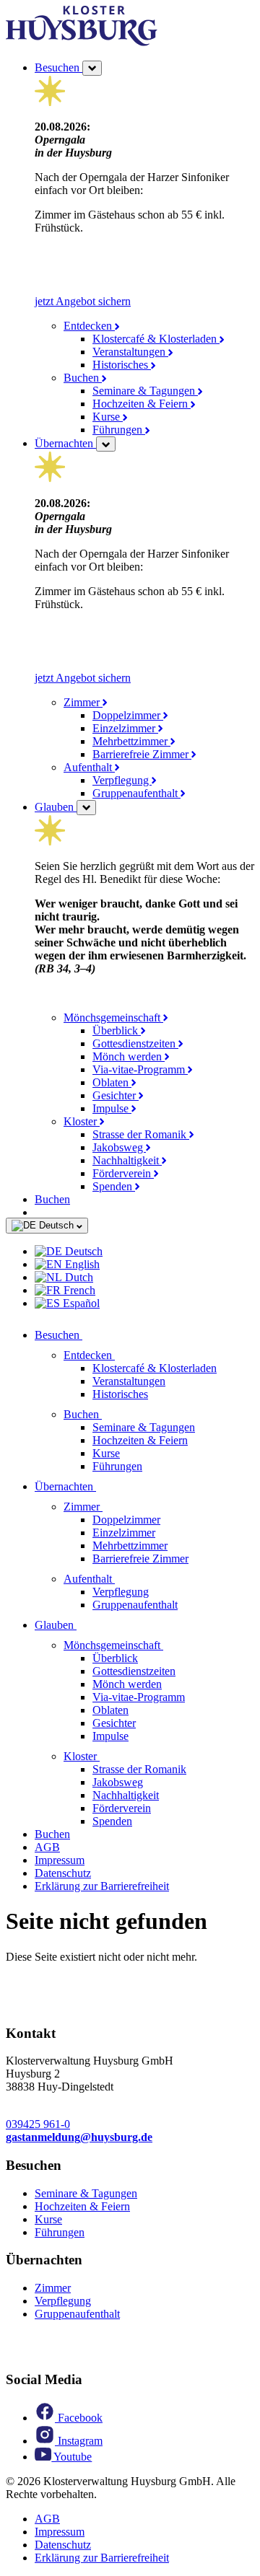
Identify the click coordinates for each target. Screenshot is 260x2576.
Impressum (60, 1860)
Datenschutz (63, 1873)
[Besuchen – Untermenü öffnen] (92, 68)
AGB (47, 1847)
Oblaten (112, 1082)
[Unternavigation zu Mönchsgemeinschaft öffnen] (172, 1645)
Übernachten (65, 443)
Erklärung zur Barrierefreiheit (102, 1886)
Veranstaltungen (130, 352)
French (78, 1290)
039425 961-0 (38, 2124)
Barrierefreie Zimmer (142, 754)
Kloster (82, 1121)
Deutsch (56, 1225)
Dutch (78, 1277)
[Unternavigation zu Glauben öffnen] (85, 1625)
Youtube (71, 2457)
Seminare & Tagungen (145, 391)
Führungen (119, 430)
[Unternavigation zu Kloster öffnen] (108, 1756)
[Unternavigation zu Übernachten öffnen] (105, 1486)
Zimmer (83, 702)
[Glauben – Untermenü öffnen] (86, 808)
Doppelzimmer (128, 715)
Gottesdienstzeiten (135, 1043)
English (81, 1264)
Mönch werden (129, 1056)
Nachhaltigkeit (127, 1160)
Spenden (114, 1186)
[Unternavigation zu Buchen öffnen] (110, 1414)
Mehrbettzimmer (131, 741)
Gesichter (116, 1095)
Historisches (122, 365)
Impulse (112, 1108)
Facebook (79, 2418)
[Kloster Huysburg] (82, 42)
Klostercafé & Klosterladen (156, 339)
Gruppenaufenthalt (136, 793)
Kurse (108, 417)
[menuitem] (144, 1252)
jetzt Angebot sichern (83, 301)
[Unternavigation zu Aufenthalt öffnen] (123, 1579)
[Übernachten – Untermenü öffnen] (106, 444)
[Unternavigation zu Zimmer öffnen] (111, 1507)
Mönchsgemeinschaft (113, 1017)
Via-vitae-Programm (140, 1069)
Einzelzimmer (125, 728)
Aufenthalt (89, 767)
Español (80, 1303)
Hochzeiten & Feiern (142, 404)
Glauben (56, 807)
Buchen (83, 378)
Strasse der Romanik (141, 1134)
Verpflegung (122, 780)
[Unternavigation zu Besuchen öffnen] (91, 1335)
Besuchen (58, 67)
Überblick (117, 1030)
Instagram (79, 2441)
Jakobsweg (119, 1147)
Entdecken (89, 326)
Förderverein (123, 1173)
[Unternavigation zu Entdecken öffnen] (123, 1355)
